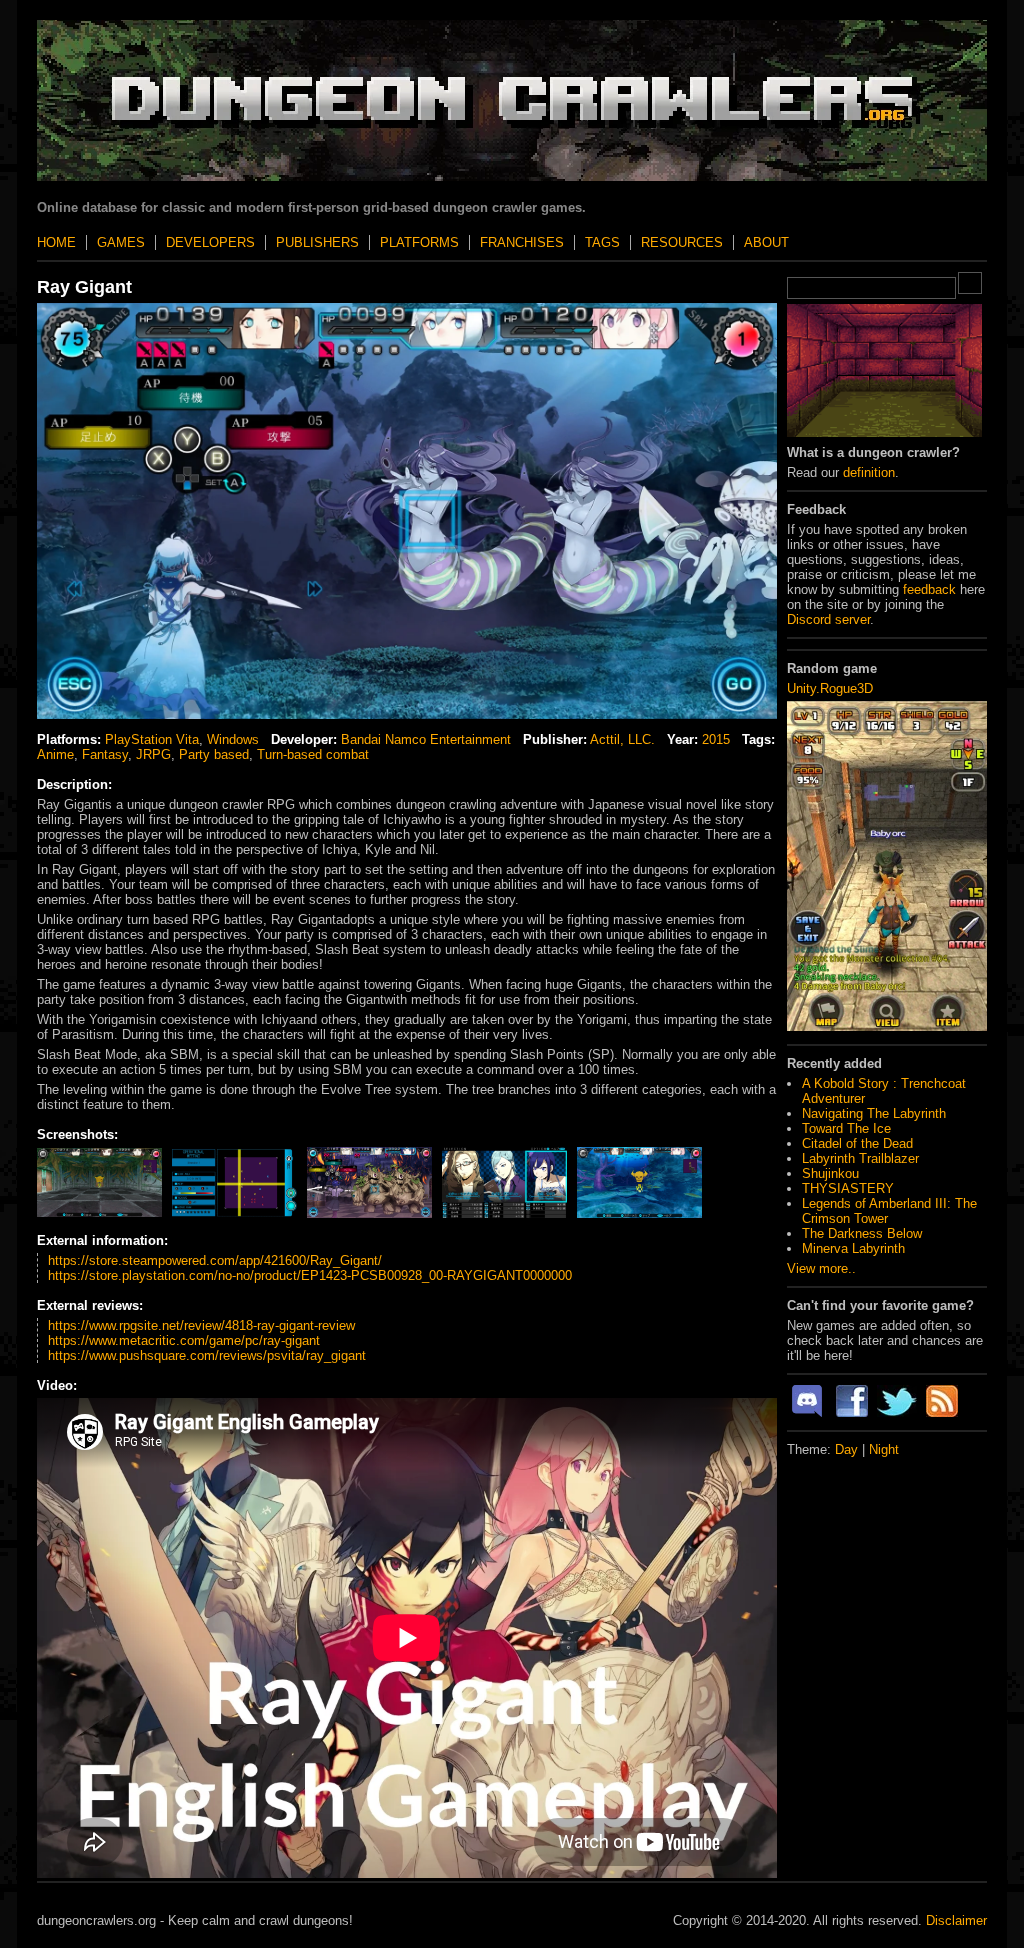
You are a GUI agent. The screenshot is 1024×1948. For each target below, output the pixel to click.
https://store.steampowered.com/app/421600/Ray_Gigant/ (215, 1260)
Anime (55, 754)
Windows (233, 739)
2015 (716, 739)
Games (121, 242)
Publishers (317, 242)
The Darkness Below (862, 1233)
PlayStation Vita (152, 739)
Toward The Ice (846, 1128)
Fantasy (105, 754)
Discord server (828, 619)
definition (869, 472)
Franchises (522, 242)
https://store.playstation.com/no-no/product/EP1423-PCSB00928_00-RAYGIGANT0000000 (310, 1275)
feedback (929, 589)
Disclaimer (956, 1920)
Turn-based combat (313, 754)
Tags (602, 242)
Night (884, 1449)
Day (846, 1449)
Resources (682, 242)
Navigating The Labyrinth (874, 1113)
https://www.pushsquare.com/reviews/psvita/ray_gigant (207, 1355)
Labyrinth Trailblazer (860, 1158)
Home (56, 242)
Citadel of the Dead (857, 1143)
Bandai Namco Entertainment (426, 739)
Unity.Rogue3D (830, 688)
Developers (210, 242)
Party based (214, 754)
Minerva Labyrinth (853, 1248)
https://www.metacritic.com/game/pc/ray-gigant (184, 1340)
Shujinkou (830, 1173)
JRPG (153, 754)
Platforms (419, 242)
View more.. (821, 1268)
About (766, 242)
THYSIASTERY (848, 1188)
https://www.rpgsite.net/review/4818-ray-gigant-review (201, 1325)
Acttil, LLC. (622, 739)
